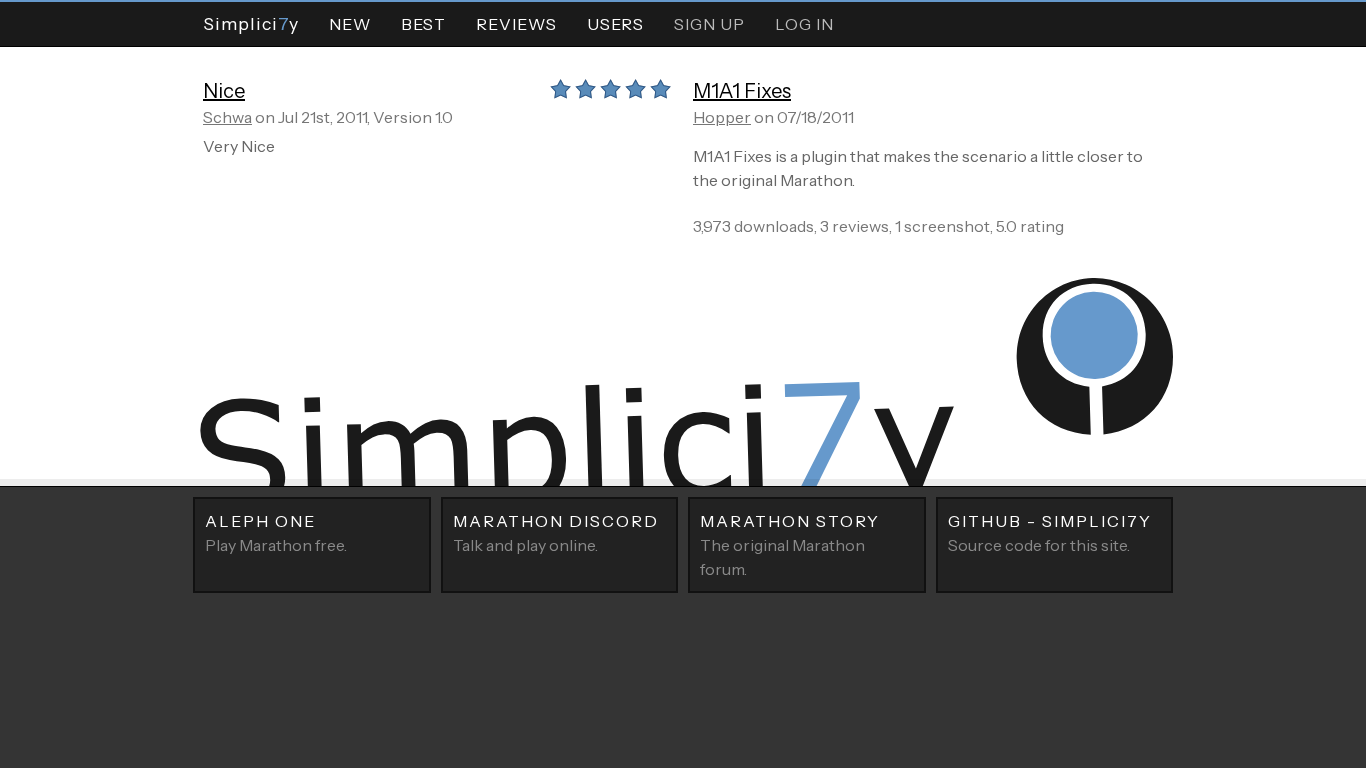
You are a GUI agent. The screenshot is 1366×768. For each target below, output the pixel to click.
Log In (804, 24)
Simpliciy (251, 23)
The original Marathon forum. (790, 545)
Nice (224, 91)
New (350, 24)
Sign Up (709, 24)
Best (423, 24)
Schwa (227, 117)
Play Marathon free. (276, 533)
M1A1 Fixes (742, 91)
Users (615, 24)
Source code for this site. (1050, 533)
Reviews (516, 24)
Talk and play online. (556, 533)
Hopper (722, 117)
